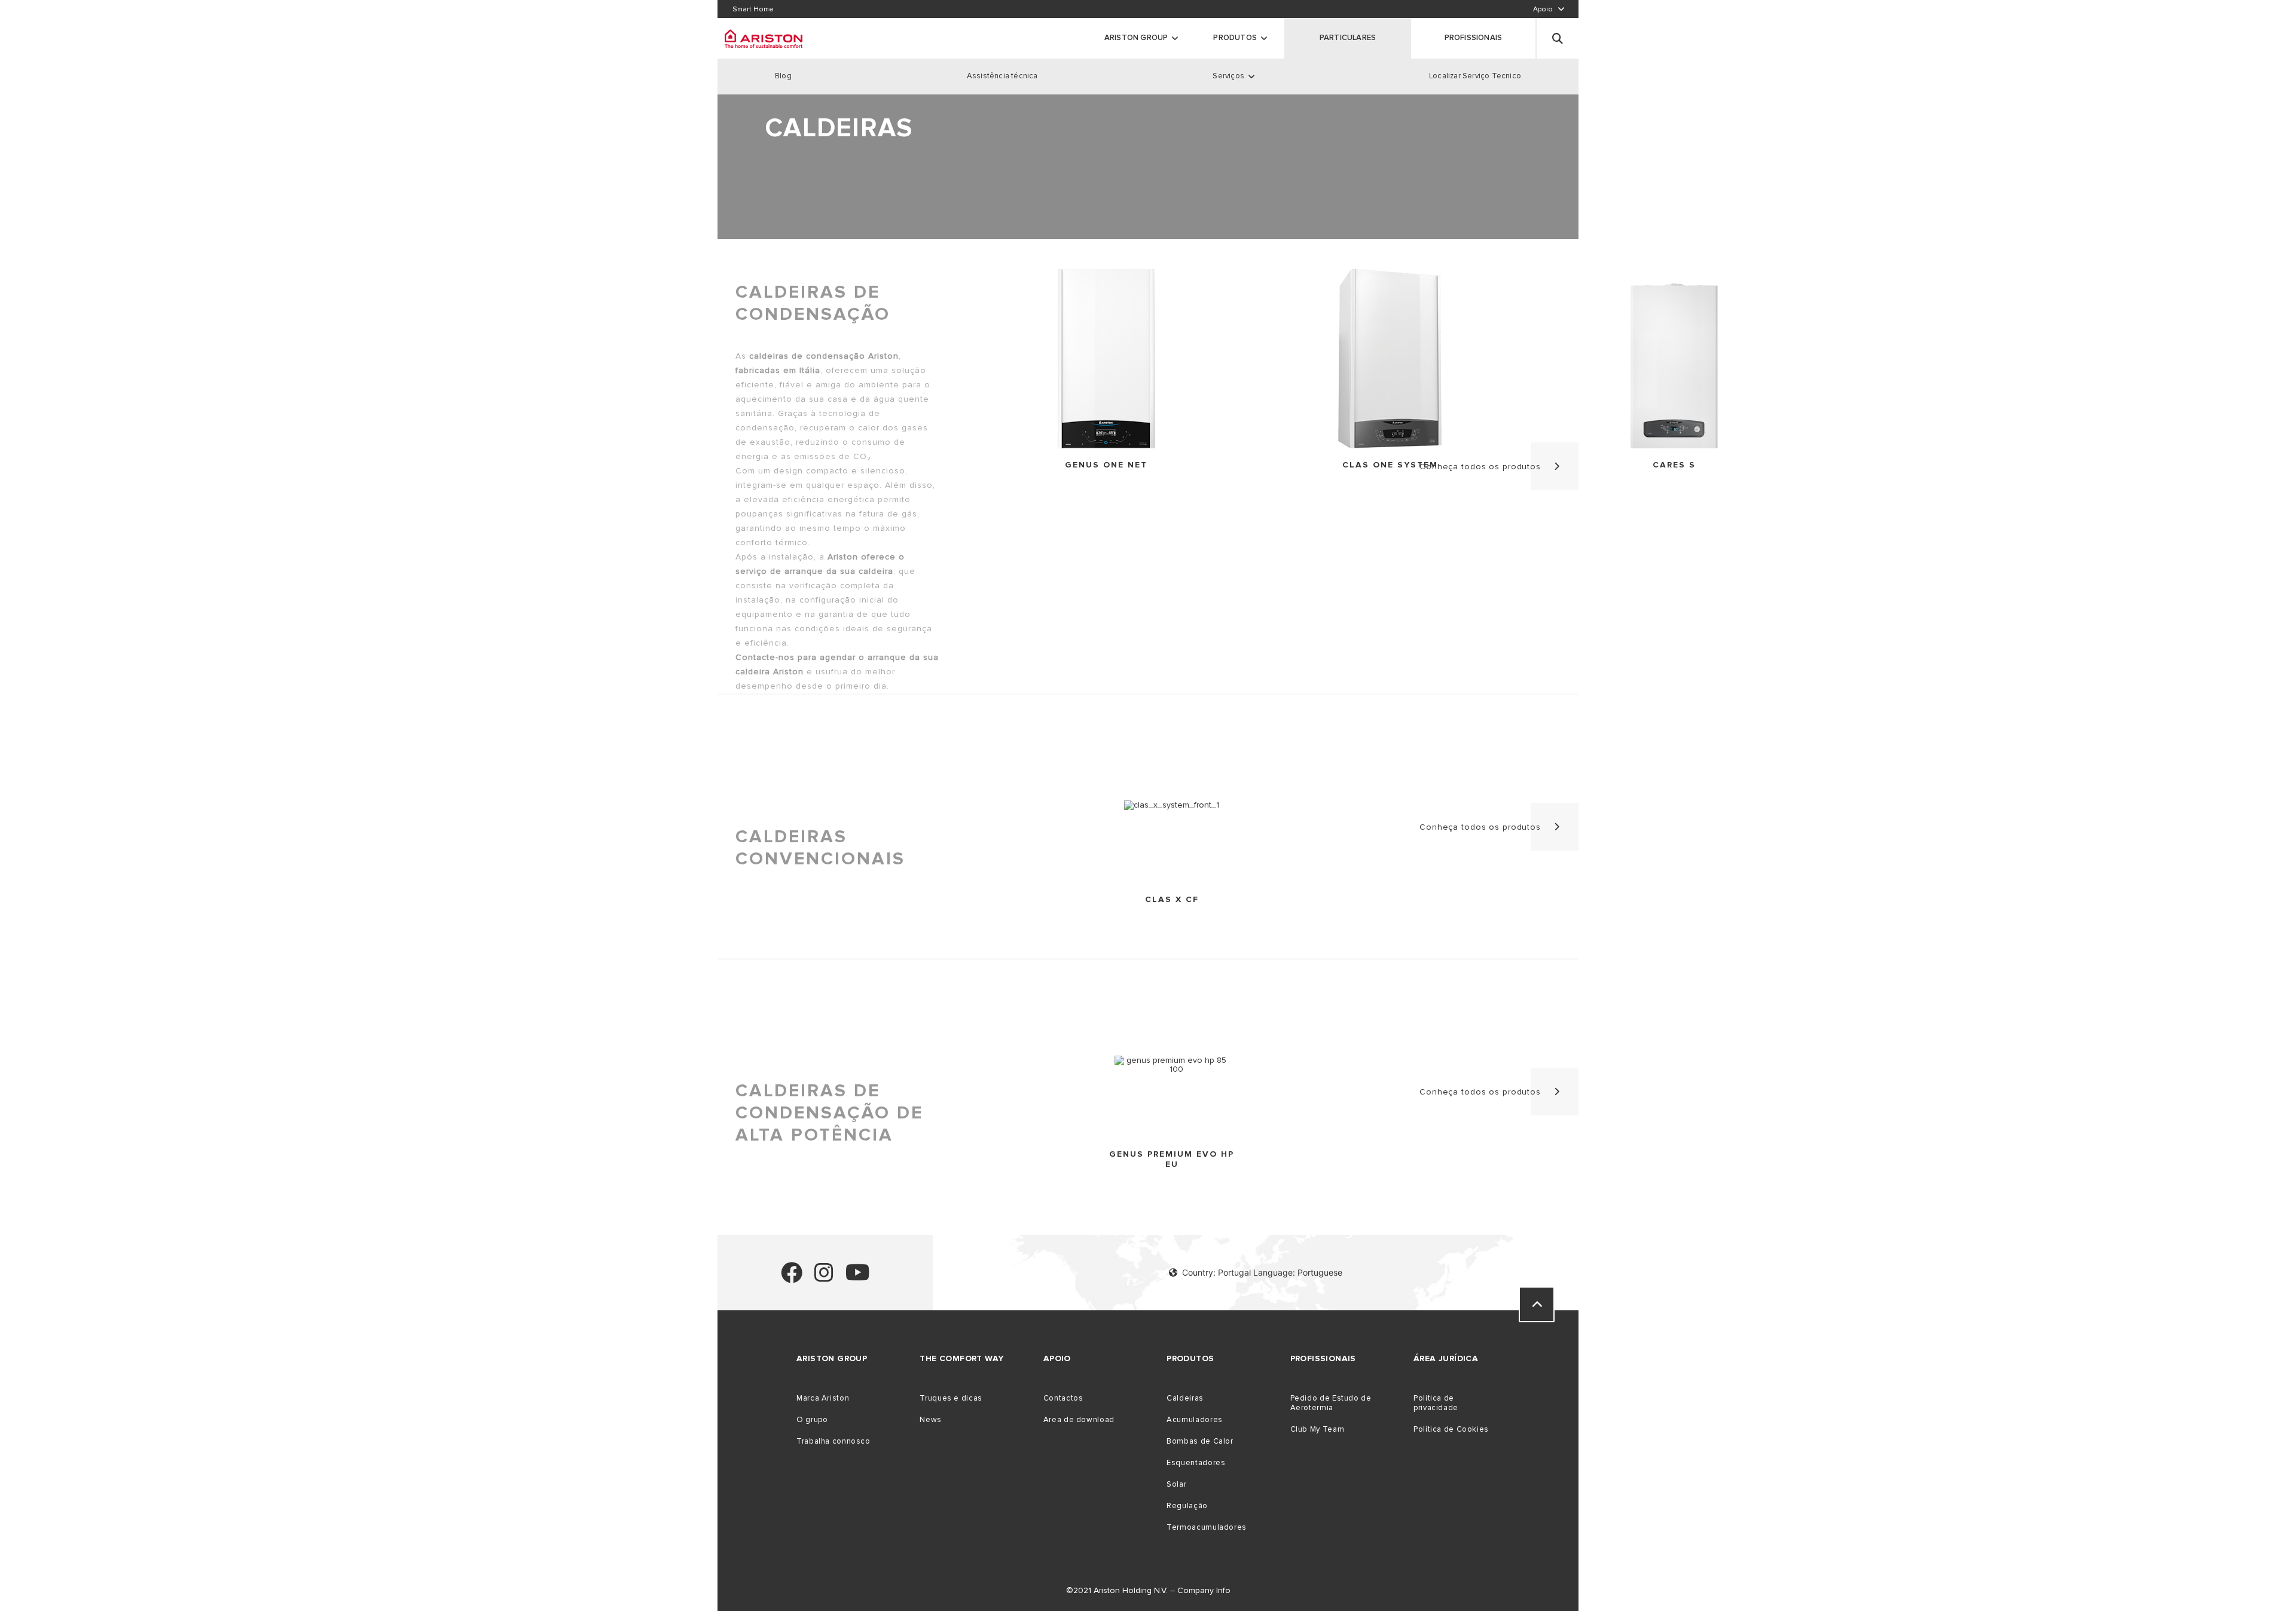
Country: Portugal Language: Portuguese (1262, 1272)
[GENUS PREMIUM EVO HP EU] (1172, 1065)
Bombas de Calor (1200, 1441)
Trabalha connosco (833, 1441)
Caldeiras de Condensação (813, 303)
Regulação (1187, 1506)
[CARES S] (1674, 360)
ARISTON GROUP (1136, 38)
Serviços (1228, 76)
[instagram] (824, 1278)
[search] (1558, 38)
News (931, 1420)
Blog (783, 76)
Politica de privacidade (1436, 1403)
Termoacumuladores (1207, 1527)
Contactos (1063, 1398)
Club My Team (1318, 1429)
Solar (1176, 1484)
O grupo (812, 1420)
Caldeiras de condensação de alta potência (829, 1113)
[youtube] (858, 1278)
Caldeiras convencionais (820, 848)
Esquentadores (1196, 1463)
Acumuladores (1195, 1420)
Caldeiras (1185, 1398)
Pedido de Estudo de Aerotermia (1331, 1403)
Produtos (1235, 38)
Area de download (1079, 1420)
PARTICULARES (1348, 38)
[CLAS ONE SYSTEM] (1390, 360)
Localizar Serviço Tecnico (1475, 76)
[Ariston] (764, 38)
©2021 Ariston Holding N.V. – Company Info (1148, 1590)
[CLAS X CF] (1172, 805)
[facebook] (792, 1278)
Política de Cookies (1451, 1429)
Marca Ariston (823, 1398)
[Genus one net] (1106, 360)
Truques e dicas (951, 1398)
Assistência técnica (1002, 76)
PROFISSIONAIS (1474, 38)
